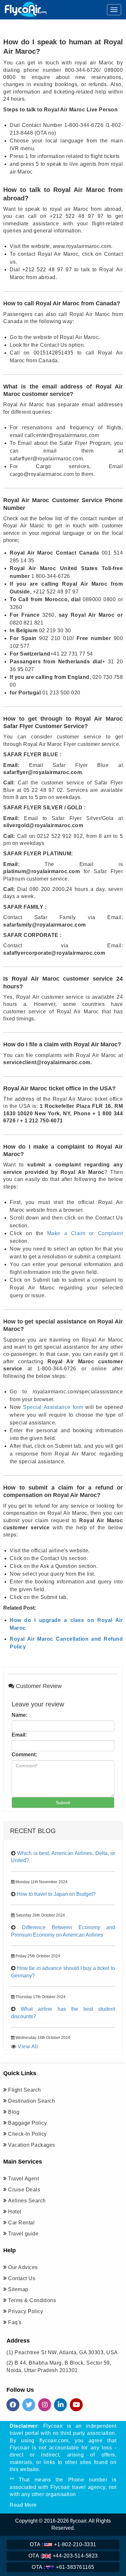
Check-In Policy (27, 2134)
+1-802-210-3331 (63, 2544)
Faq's (15, 2322)
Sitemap (18, 2289)
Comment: (24, 1755)
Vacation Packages (32, 2145)
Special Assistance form (53, 1407)
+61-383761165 (63, 2567)
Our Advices (23, 2267)
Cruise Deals (24, 2190)
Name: (20, 1715)
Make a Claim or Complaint (85, 1233)
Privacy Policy (26, 2311)
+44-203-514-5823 (63, 2556)
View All (28, 2047)
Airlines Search (27, 2201)
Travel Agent (23, 2179)
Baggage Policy (27, 2123)
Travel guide (23, 2234)
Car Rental (21, 2223)
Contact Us (22, 2278)
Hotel (15, 2212)
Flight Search (25, 2090)
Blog (14, 2112)
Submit (63, 1803)
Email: (19, 1735)
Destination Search (31, 2101)
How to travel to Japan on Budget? (56, 1894)
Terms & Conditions (32, 2300)
